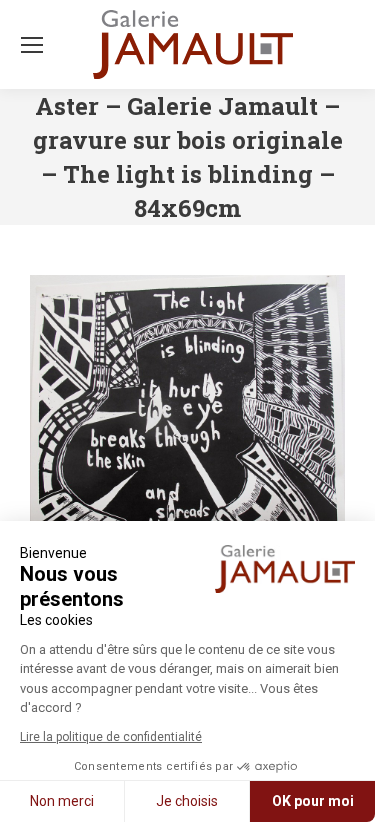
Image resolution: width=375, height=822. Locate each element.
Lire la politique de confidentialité (111, 737)
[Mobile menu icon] (32, 45)
